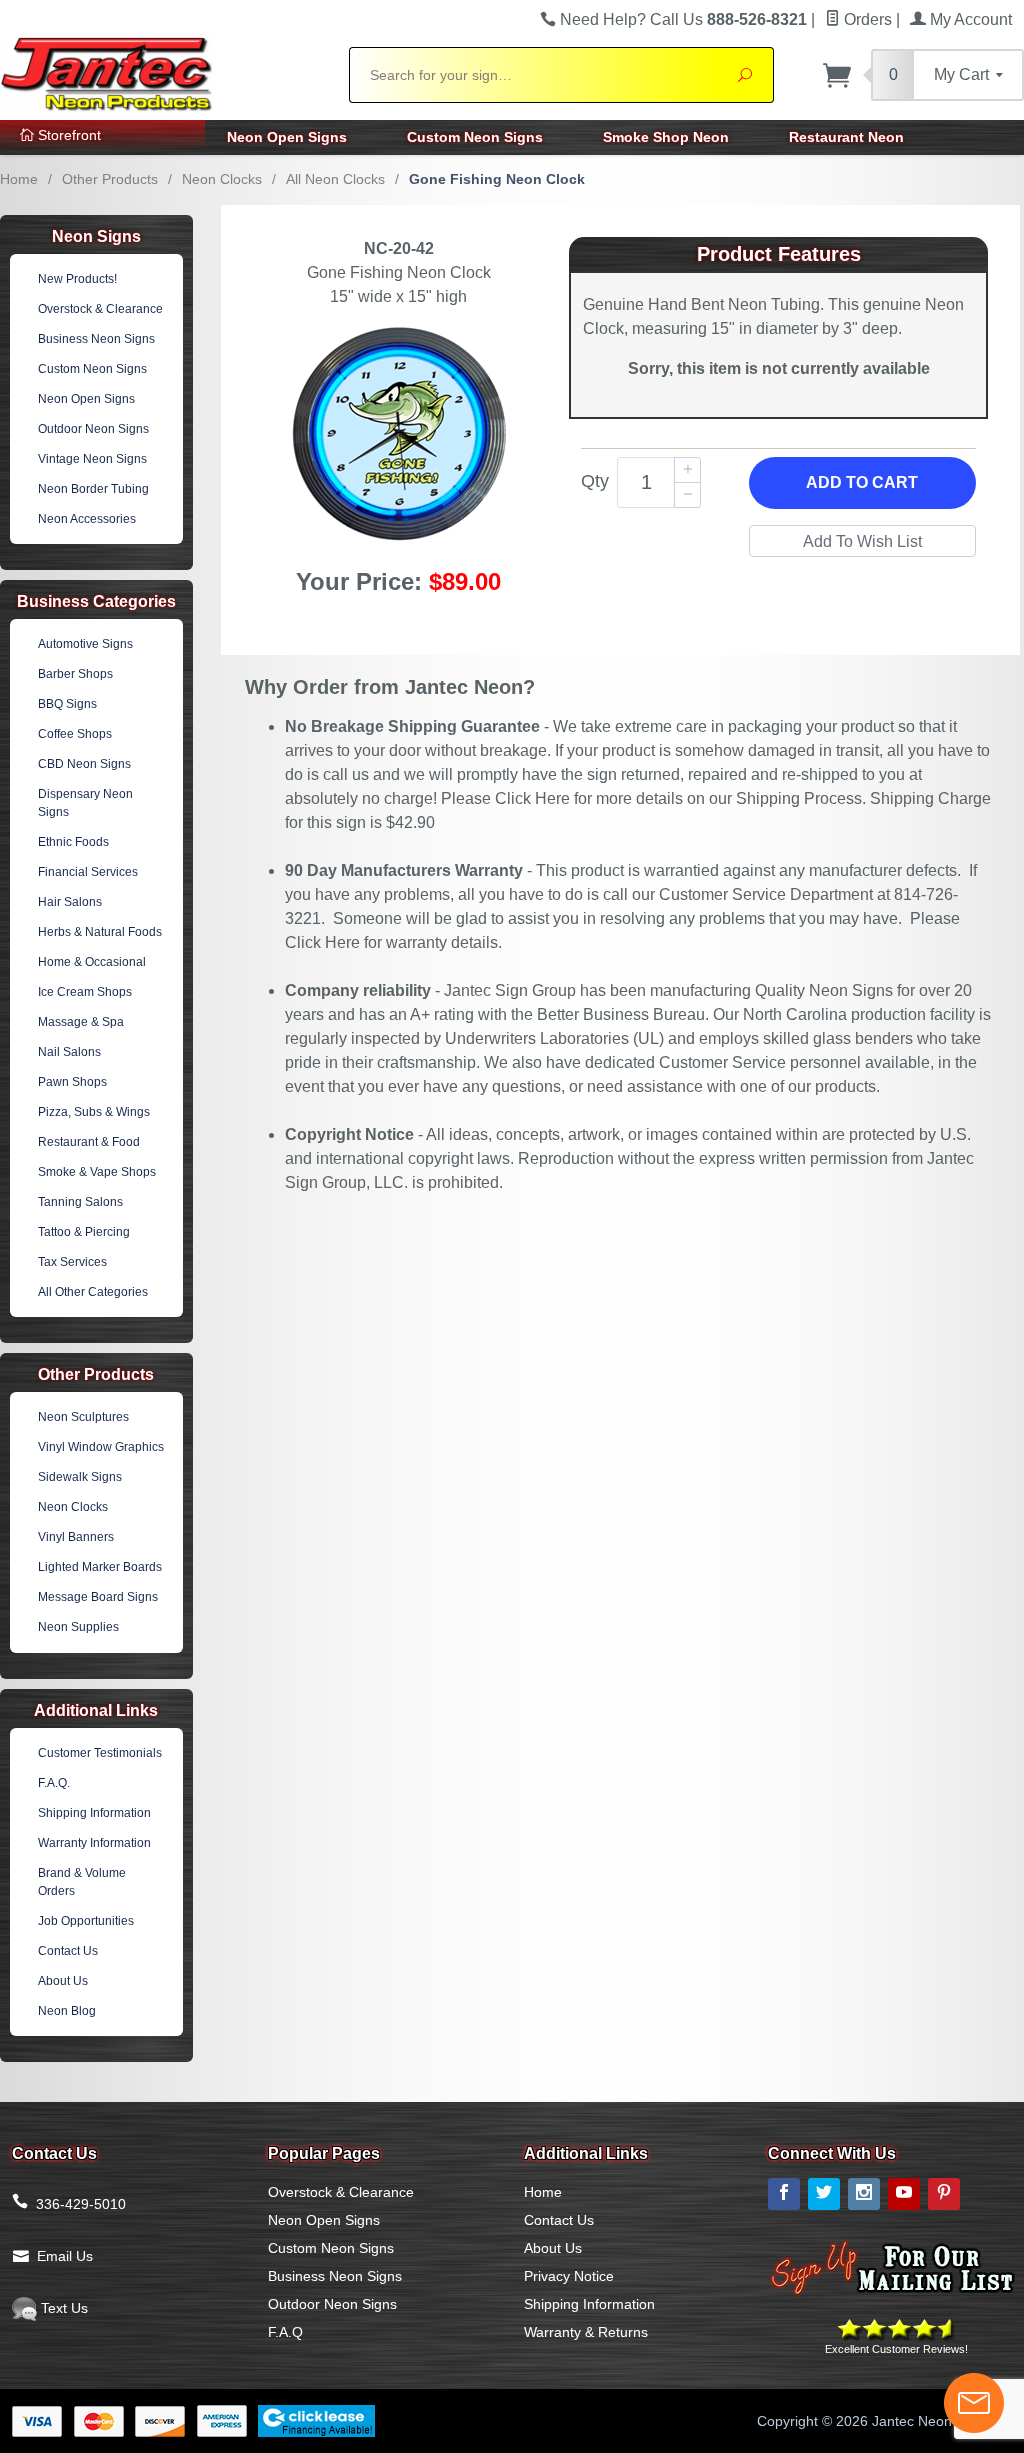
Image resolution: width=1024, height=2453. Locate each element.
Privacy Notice (569, 2276)
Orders (866, 19)
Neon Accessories (87, 519)
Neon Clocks (222, 179)
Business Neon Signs (96, 339)
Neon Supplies (78, 1627)
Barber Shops (75, 674)
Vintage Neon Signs (92, 459)
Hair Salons (70, 902)
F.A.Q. (54, 1783)
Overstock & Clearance (100, 309)
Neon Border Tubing (93, 489)
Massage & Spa (81, 1022)
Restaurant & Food (89, 1142)
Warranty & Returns (586, 2332)
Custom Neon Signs (475, 137)
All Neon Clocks (335, 179)
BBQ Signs (67, 704)
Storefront (67, 135)
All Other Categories (93, 1292)
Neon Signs (96, 236)
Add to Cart (862, 482)
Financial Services (88, 872)
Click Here (532, 798)
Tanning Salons (80, 1202)
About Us (63, 1981)
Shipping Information (94, 1813)
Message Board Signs (98, 1597)
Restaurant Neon (846, 137)
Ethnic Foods (73, 842)
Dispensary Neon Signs (85, 803)
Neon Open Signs (287, 137)
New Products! (77, 279)
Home (19, 179)
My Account (969, 19)
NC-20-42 (399, 248)
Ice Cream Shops (85, 992)
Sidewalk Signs (80, 1477)
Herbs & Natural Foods (100, 932)
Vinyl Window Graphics (101, 1447)
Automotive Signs (85, 644)
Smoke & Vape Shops (97, 1172)
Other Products (110, 179)
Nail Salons (69, 1052)
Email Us (65, 2256)
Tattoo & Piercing (84, 1232)
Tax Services (72, 1262)
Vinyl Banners (76, 1537)
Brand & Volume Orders (82, 1882)
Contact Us (68, 1951)
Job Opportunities (86, 1921)
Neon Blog (67, 2011)
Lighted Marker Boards (100, 1567)
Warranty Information (94, 1843)
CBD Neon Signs (84, 764)
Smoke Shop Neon (666, 137)
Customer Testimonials (100, 1753)
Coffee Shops (75, 734)
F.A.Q (285, 2332)
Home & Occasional (92, 962)
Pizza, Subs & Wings (94, 1112)
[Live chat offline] (974, 2403)
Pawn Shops (72, 1082)
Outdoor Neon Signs (93, 429)
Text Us (62, 2308)
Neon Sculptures (83, 1417)
